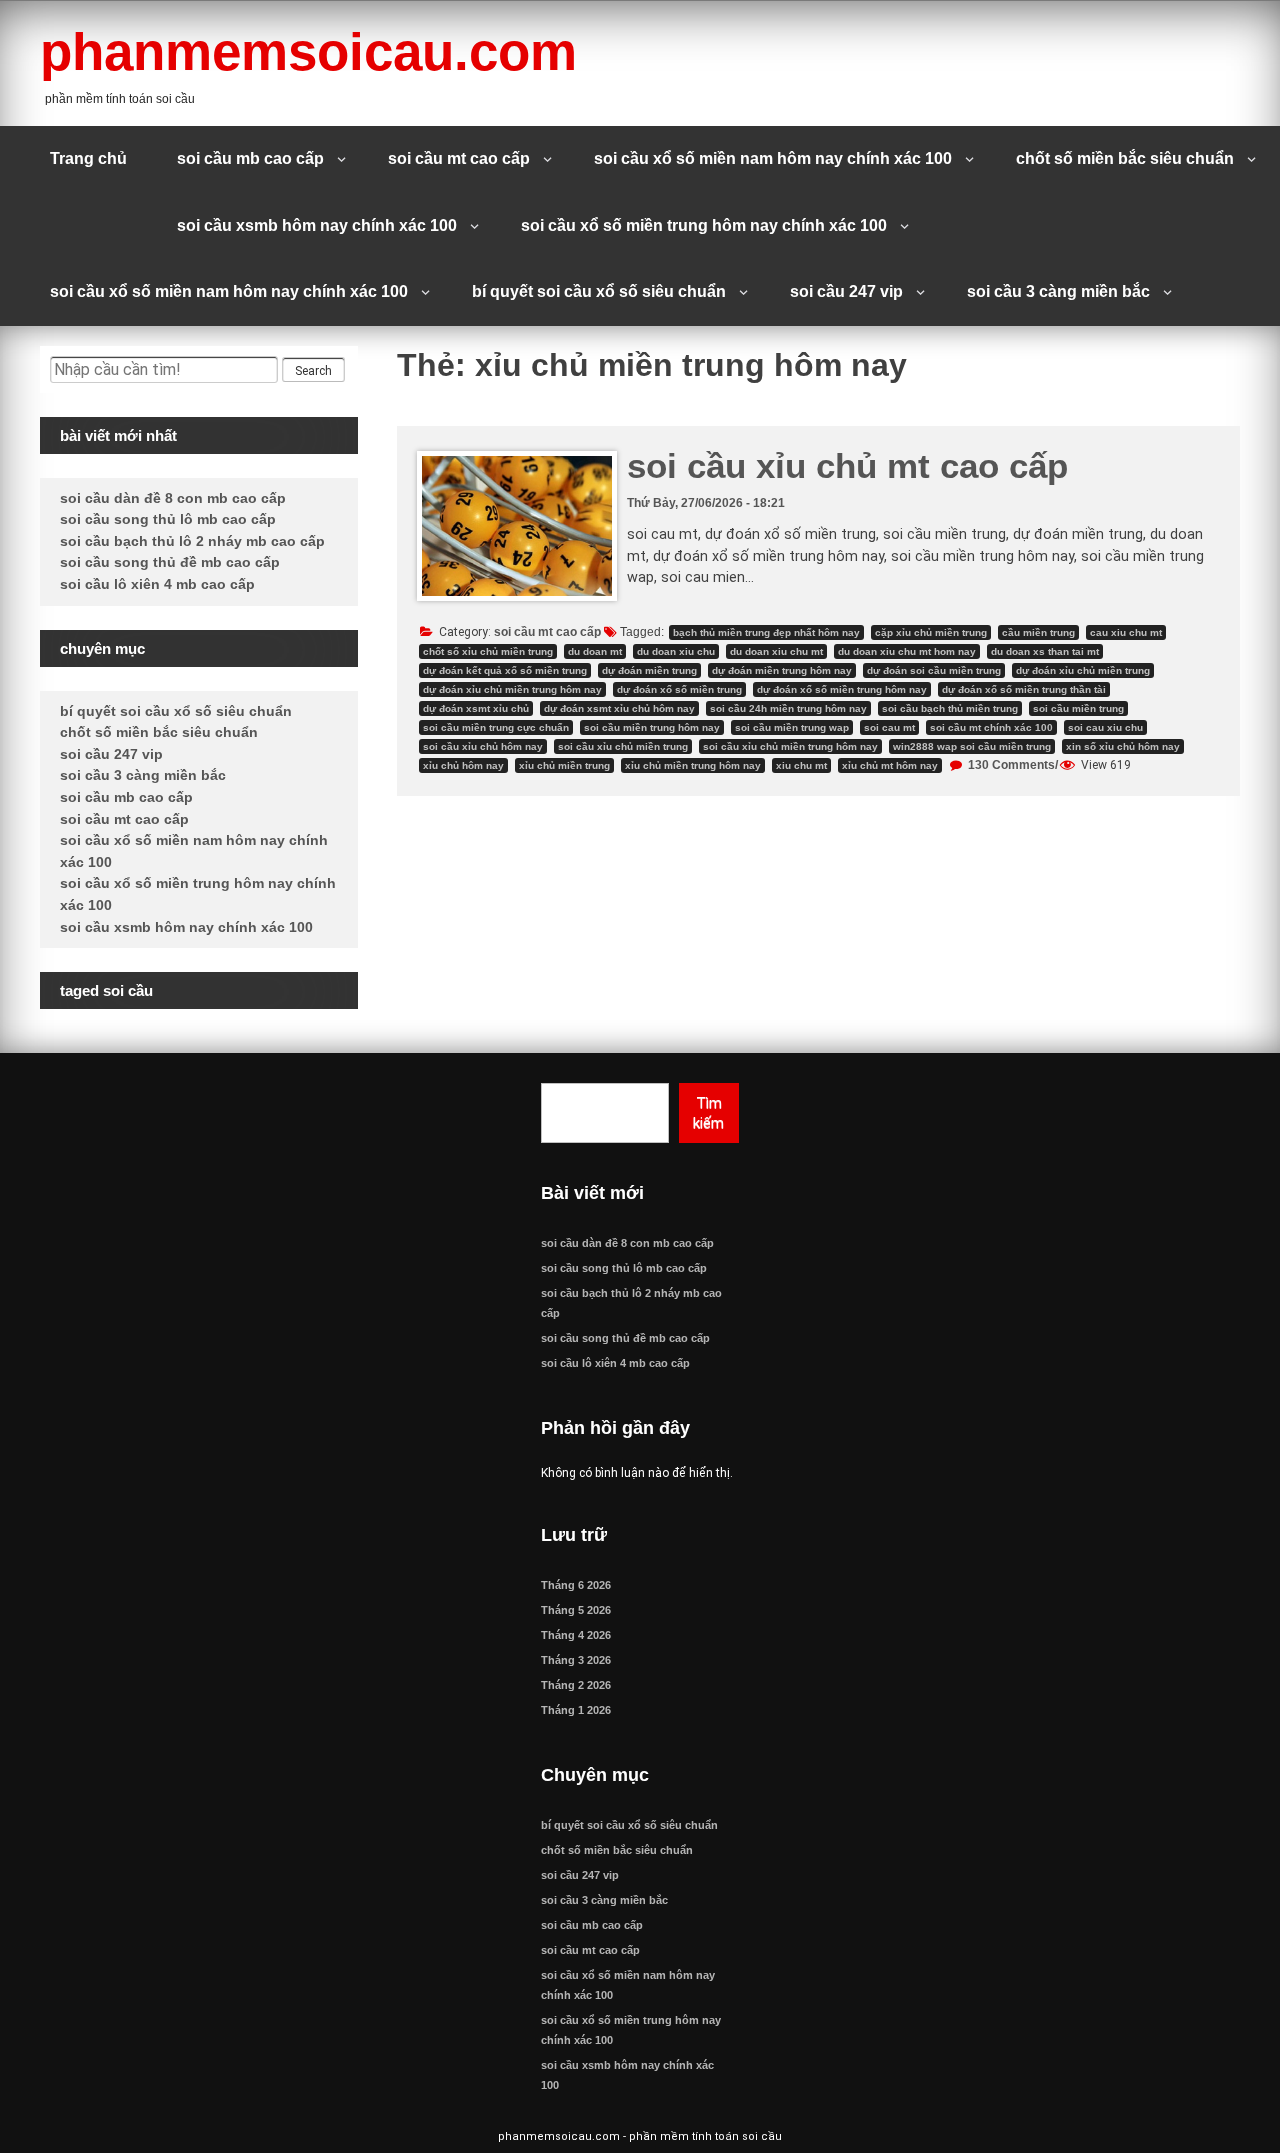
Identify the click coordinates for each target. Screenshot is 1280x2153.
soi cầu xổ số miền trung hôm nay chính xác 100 (704, 225)
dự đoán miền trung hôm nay (782, 670)
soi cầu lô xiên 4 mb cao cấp (157, 584)
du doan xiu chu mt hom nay (907, 651)
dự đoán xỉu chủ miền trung (1083, 670)
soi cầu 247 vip (846, 291)
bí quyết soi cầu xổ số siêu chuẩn (599, 291)
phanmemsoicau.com (308, 51)
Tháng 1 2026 (576, 1710)
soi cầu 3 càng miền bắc (1058, 291)
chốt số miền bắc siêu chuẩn (1125, 158)
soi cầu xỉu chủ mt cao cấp (847, 465)
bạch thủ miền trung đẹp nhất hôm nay (766, 632)
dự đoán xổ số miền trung (679, 689)
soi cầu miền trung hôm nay (652, 727)
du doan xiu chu (676, 651)
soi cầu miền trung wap (792, 727)
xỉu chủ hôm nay (463, 765)
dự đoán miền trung (649, 670)
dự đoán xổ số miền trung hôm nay (842, 689)
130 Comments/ (1011, 765)
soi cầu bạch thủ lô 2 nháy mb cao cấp (192, 541)
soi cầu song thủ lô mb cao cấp (168, 519)
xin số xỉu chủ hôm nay (1123, 746)
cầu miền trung (1038, 632)
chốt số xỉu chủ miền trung (488, 651)
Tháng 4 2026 (576, 1635)
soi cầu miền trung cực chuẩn (496, 727)
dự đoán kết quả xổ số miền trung (505, 670)
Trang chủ (88, 158)
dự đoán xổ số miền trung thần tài (1024, 689)
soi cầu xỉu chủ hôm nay (483, 746)
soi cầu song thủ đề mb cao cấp (170, 562)
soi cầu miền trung (1078, 708)
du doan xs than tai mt (1045, 651)
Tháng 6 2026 (576, 1585)
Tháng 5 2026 (576, 1610)
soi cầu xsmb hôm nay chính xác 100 (317, 225)
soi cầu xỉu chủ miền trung (623, 746)
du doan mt (595, 651)
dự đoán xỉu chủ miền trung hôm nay (512, 689)
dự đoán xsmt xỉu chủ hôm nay (619, 708)
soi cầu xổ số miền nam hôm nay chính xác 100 (773, 158)
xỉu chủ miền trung (564, 765)
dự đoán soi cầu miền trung (934, 670)
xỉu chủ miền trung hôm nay (693, 765)
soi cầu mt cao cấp (459, 158)
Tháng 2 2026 (576, 1685)
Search (313, 371)
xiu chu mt (801, 765)
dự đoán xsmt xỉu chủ (476, 708)
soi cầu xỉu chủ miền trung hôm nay (790, 746)
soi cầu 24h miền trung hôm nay (788, 708)
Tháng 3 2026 (576, 1660)
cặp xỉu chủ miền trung (931, 632)
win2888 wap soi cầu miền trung (972, 746)
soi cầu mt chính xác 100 (991, 727)
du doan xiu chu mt (776, 651)
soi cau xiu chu (1105, 727)
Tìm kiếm (708, 1113)
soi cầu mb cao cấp (250, 158)
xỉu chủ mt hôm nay (890, 765)
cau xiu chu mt (1126, 632)
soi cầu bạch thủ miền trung (950, 708)
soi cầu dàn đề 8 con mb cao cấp (173, 498)
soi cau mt (889, 727)
